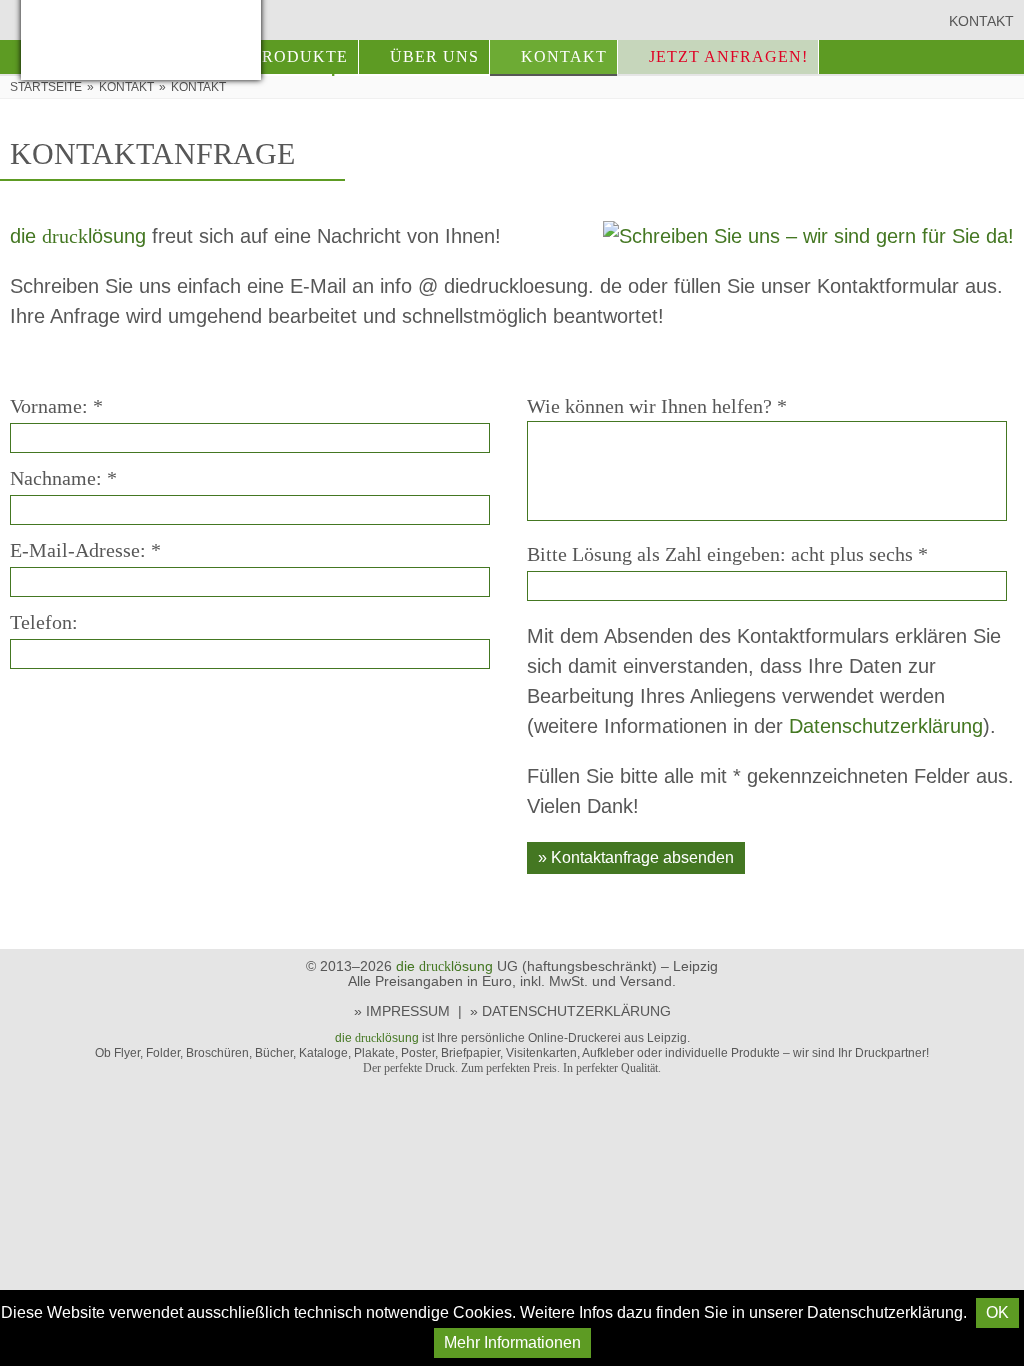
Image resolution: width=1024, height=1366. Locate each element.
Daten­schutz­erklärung (886, 726)
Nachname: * (63, 478)
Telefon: (44, 622)
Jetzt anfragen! (728, 56)
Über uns (434, 56)
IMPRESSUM (408, 1011)
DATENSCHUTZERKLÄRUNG (576, 1011)
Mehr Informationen (512, 1342)
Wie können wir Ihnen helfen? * (657, 406)
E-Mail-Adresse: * (85, 550)
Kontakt (981, 21)
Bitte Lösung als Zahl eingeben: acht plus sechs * (727, 554)
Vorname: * (56, 406)
